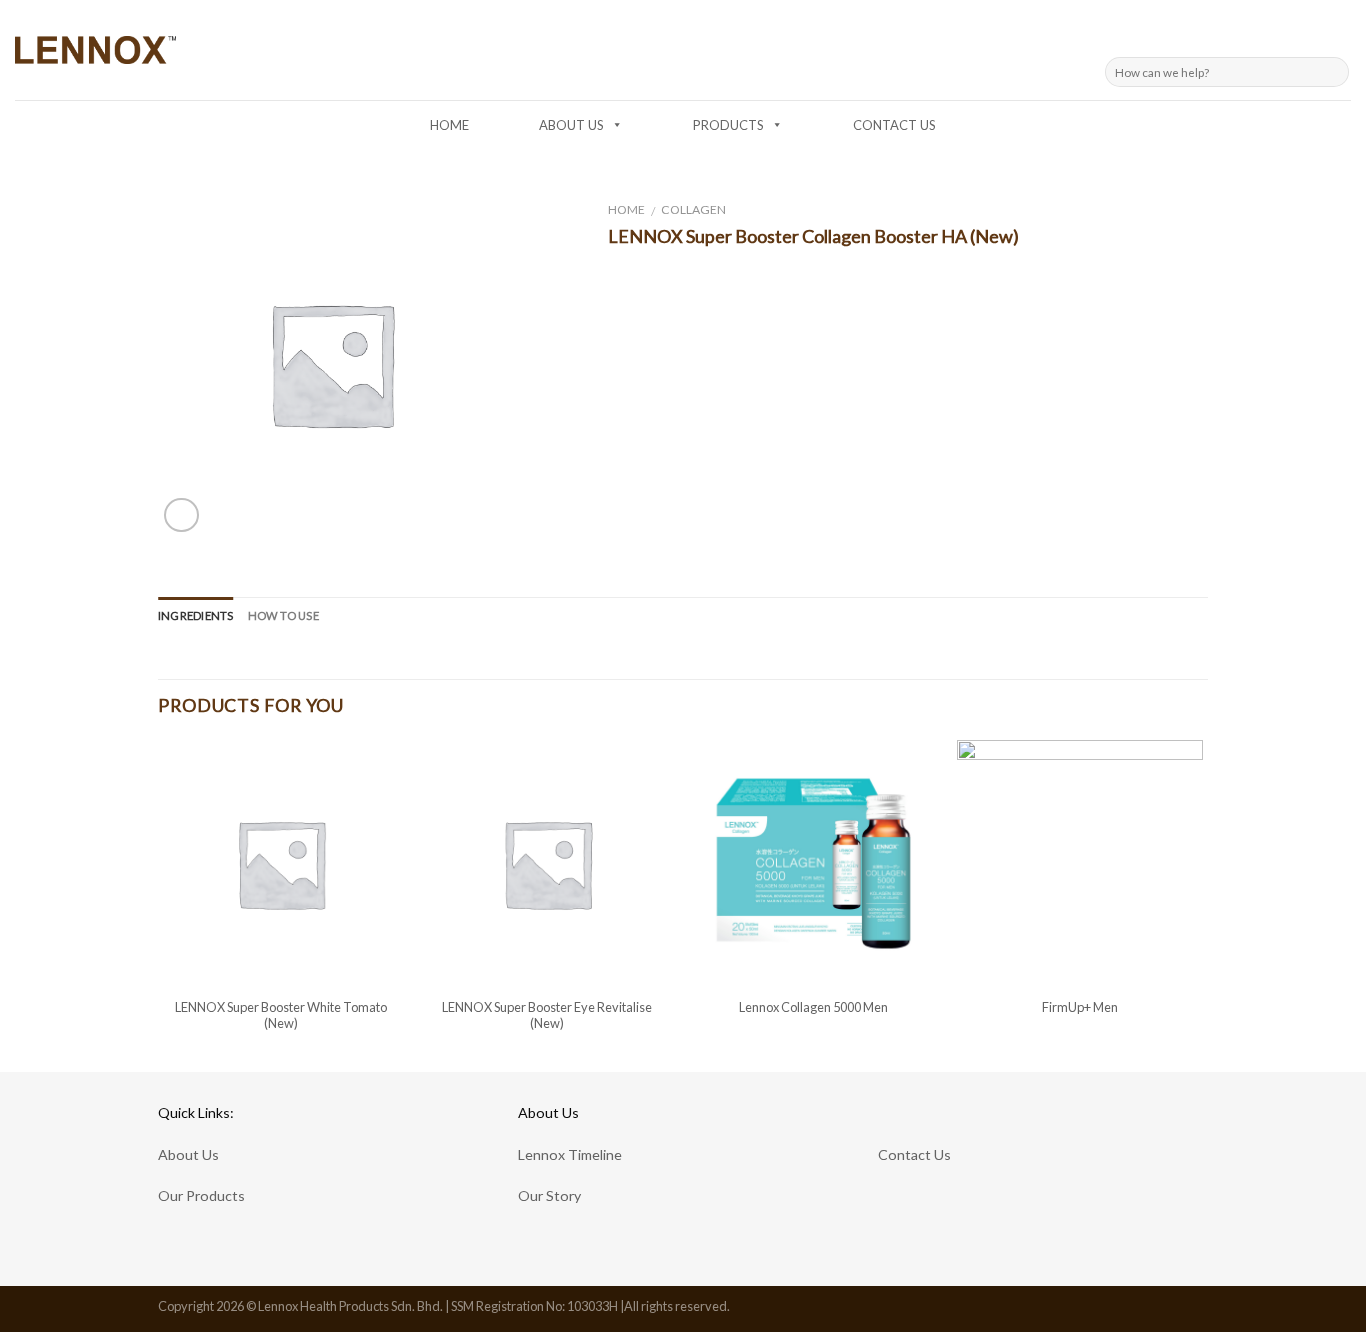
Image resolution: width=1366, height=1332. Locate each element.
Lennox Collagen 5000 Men (813, 1007)
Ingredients (196, 615)
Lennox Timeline (570, 1154)
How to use (283, 615)
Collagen (693, 209)
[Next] (1202, 904)
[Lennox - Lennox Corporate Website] (95, 49)
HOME (449, 125)
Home (626, 209)
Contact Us (914, 1154)
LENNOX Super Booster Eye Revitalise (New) (547, 1015)
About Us (188, 1154)
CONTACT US (894, 125)
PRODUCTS (728, 125)
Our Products (201, 1195)
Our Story (549, 1195)
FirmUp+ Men (1080, 1007)
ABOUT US (571, 125)
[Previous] (159, 904)
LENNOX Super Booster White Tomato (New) (281, 1015)
